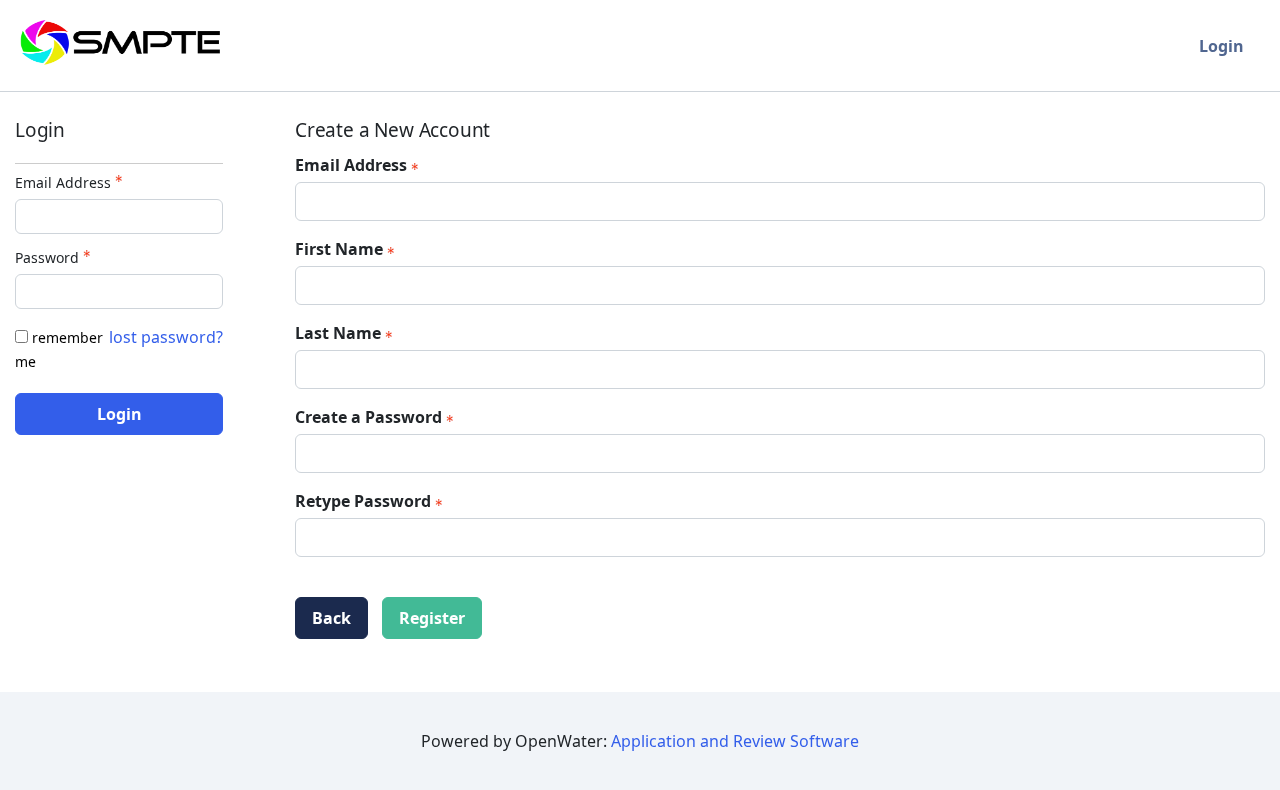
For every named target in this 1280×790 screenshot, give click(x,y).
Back (331, 618)
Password (47, 257)
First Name (339, 249)
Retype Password (363, 501)
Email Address (63, 182)
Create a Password (368, 417)
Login (1221, 46)
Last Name (338, 333)
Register (432, 618)
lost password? (166, 337)
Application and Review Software (735, 741)
